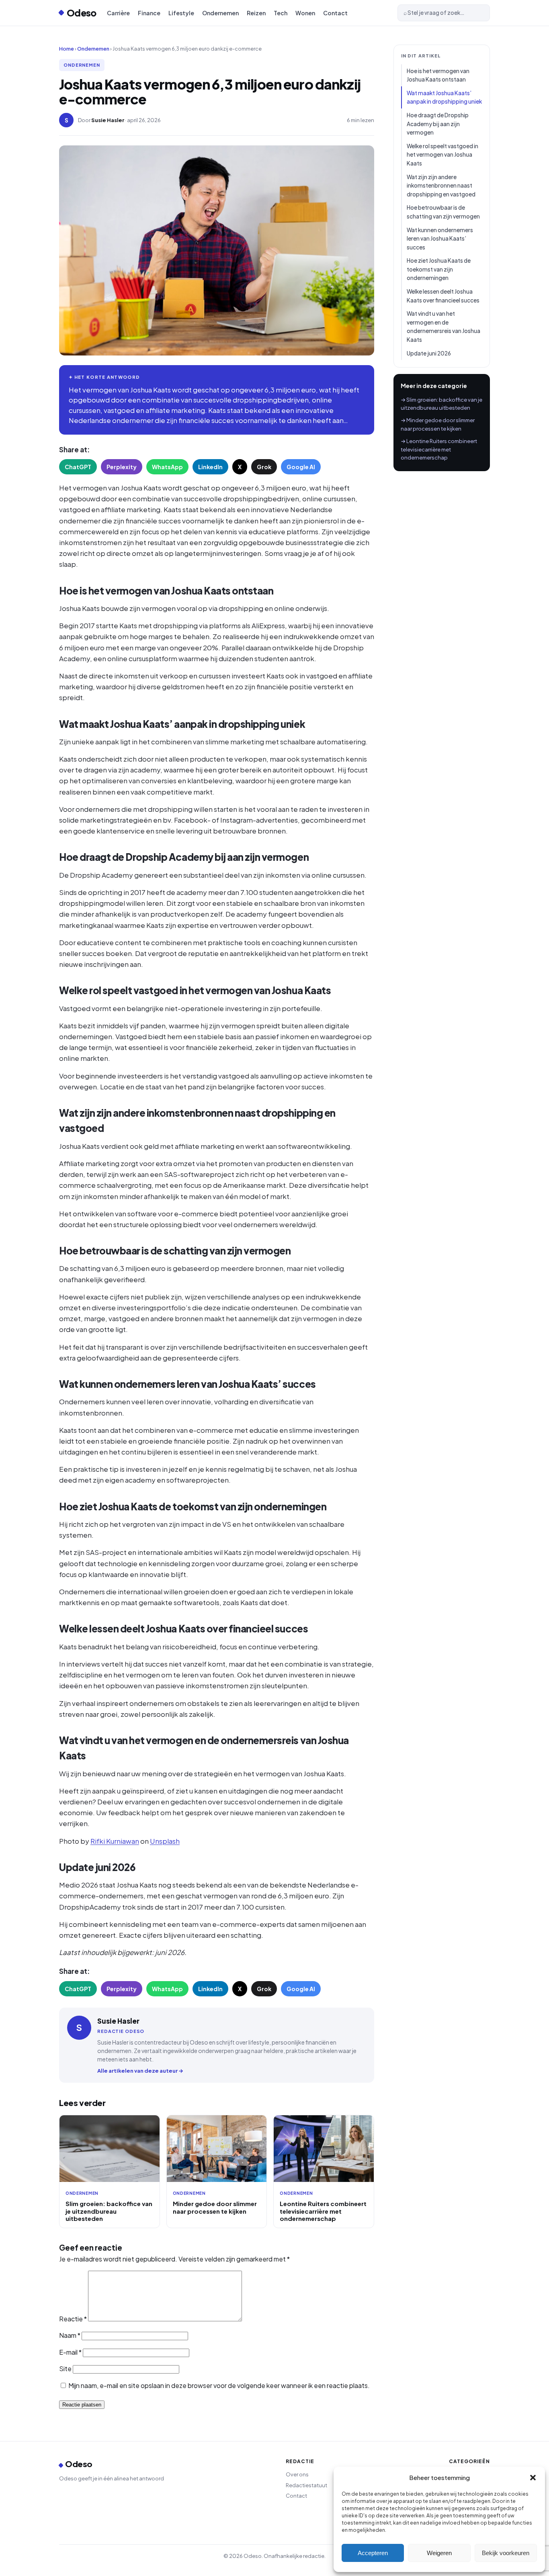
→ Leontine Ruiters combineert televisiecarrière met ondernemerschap (439, 449)
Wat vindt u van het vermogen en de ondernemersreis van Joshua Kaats (444, 327)
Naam (70, 2335)
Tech (281, 13)
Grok (264, 467)
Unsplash (165, 1841)
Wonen (305, 13)
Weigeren (439, 2553)
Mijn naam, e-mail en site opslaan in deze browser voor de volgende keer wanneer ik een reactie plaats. (219, 2385)
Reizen (256, 13)
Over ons (297, 2474)
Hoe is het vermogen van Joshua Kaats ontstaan (438, 75)
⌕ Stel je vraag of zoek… (434, 13)
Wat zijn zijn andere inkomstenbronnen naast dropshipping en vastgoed (441, 186)
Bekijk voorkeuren (506, 2553)
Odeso (82, 13)
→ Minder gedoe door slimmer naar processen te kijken (438, 424)
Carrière (118, 13)
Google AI (301, 467)
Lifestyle (181, 13)
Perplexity (122, 467)
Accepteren (373, 2553)
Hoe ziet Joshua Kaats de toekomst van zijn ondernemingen (439, 269)
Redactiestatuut (306, 2485)
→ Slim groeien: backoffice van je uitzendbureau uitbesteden (441, 404)
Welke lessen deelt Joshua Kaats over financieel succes (443, 296)
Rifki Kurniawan (115, 1841)
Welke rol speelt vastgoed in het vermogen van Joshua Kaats (442, 155)
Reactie (73, 2319)
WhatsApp (167, 467)
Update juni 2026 (429, 353)
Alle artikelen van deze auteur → (140, 2071)
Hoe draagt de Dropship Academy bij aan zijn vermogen (438, 124)
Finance (149, 13)
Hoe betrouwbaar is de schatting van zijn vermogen (443, 212)
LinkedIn (210, 467)
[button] (533, 2478)
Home (67, 49)
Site (65, 2369)
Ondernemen (220, 13)
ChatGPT (78, 467)
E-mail (70, 2352)
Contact (335, 13)
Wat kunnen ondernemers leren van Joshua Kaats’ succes (440, 239)
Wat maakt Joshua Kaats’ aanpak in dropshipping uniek (444, 97)
